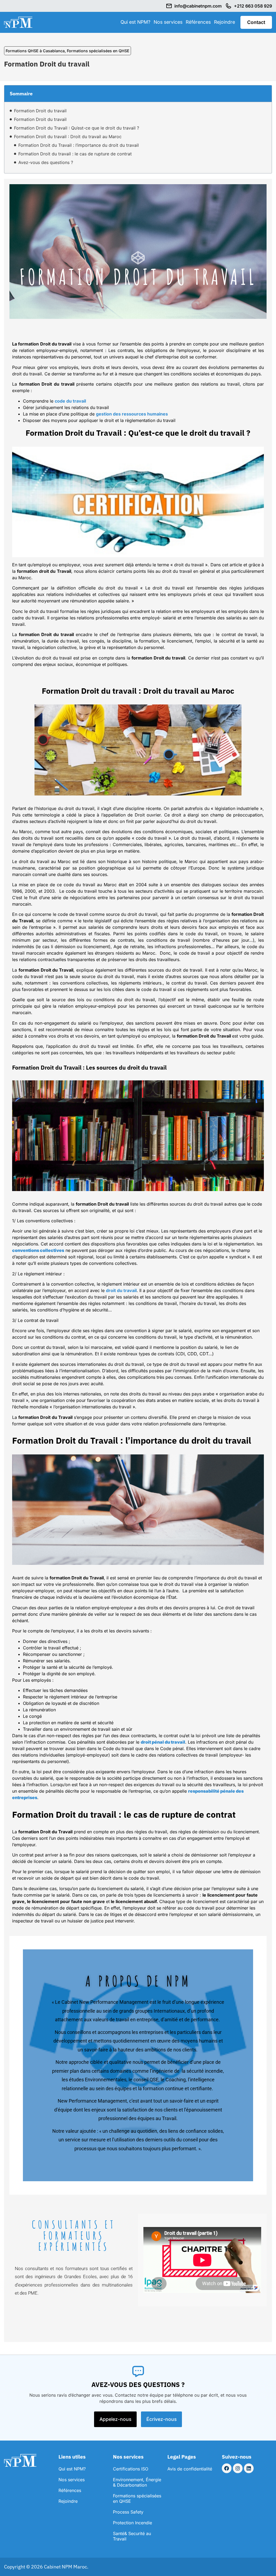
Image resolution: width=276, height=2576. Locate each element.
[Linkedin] (249, 2468)
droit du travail (121, 1290)
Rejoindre (225, 22)
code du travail (70, 401)
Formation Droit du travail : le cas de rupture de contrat (75, 154)
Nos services (168, 22)
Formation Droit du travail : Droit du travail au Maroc (68, 137)
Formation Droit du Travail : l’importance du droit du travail (79, 145)
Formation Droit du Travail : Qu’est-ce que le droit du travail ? (77, 128)
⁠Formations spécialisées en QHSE (98, 51)
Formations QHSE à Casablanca (35, 51)
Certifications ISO (131, 2469)
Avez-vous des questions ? (46, 162)
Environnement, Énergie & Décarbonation (137, 2482)
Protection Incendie (132, 2523)
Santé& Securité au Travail (132, 2536)
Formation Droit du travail (40, 111)
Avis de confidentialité (190, 2469)
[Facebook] (227, 2468)
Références (198, 22)
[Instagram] (238, 2468)
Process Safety (128, 2512)
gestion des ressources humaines (132, 414)
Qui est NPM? (135, 22)
